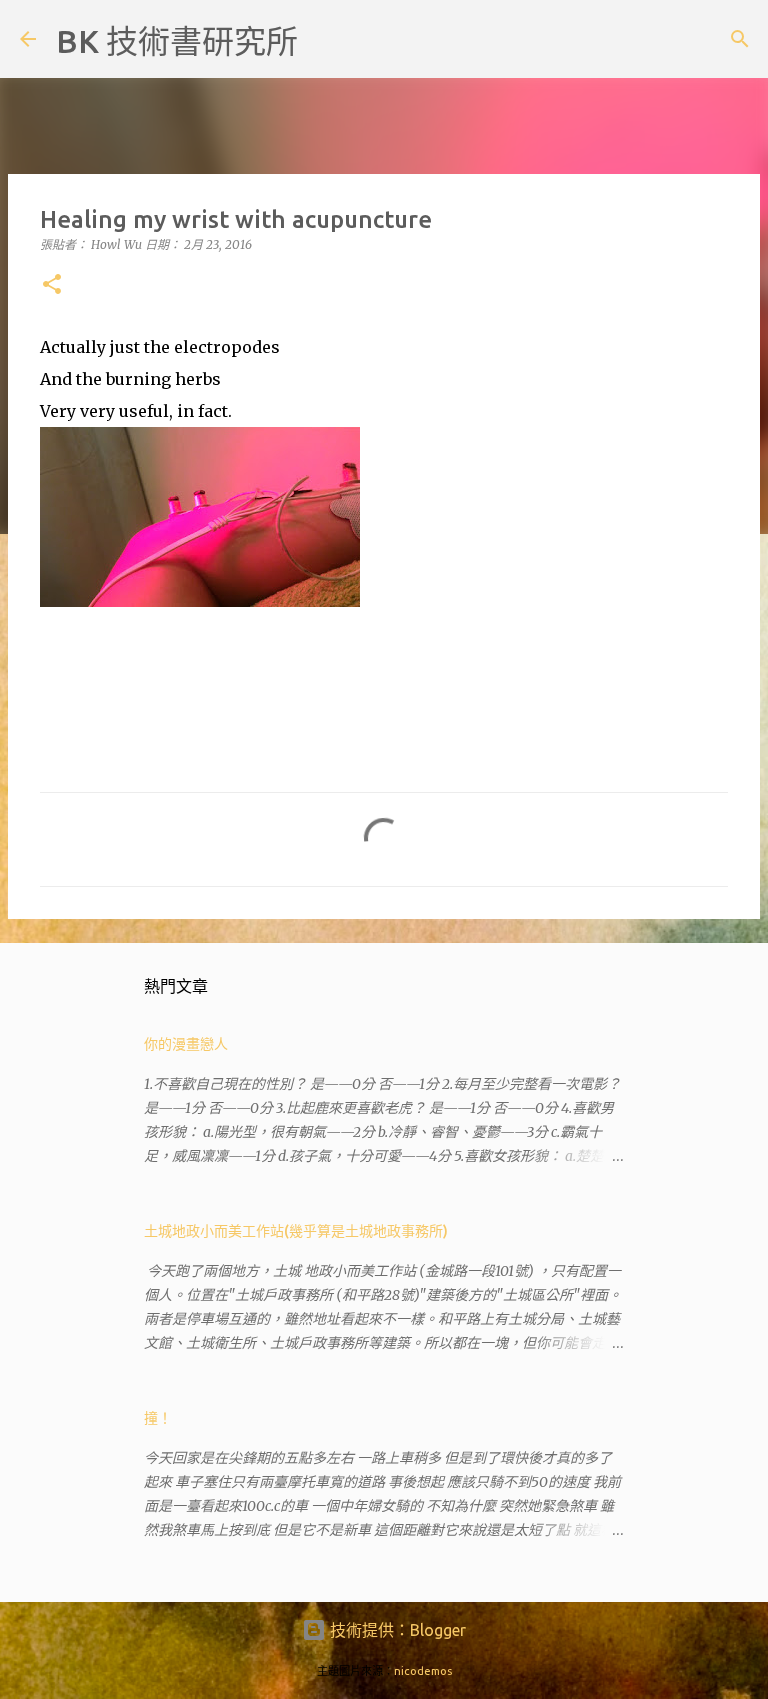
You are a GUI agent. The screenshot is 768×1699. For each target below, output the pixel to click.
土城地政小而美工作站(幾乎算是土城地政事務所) (296, 1231)
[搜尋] (326, 39)
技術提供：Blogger (396, 1630)
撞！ (158, 1418)
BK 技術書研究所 (177, 41)
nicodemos (423, 1671)
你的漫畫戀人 (186, 1044)
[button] (52, 285)
